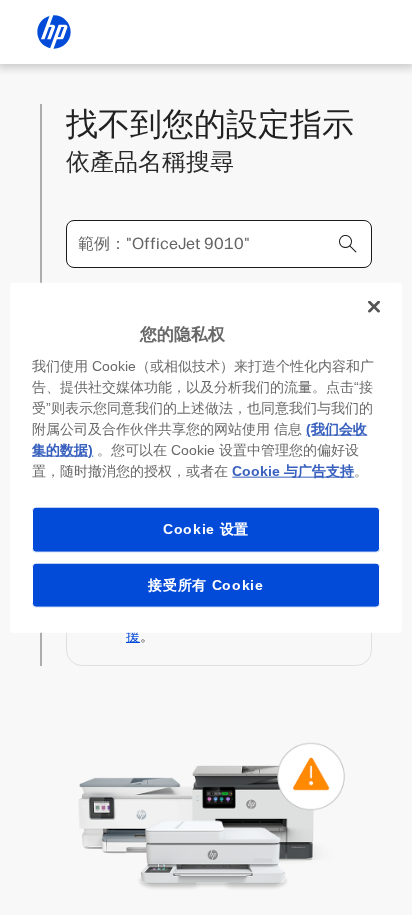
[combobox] (219, 244)
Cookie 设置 (206, 529)
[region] (205, 457)
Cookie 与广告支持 (293, 471)
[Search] (348, 244)
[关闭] (374, 306)
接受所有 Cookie (206, 584)
